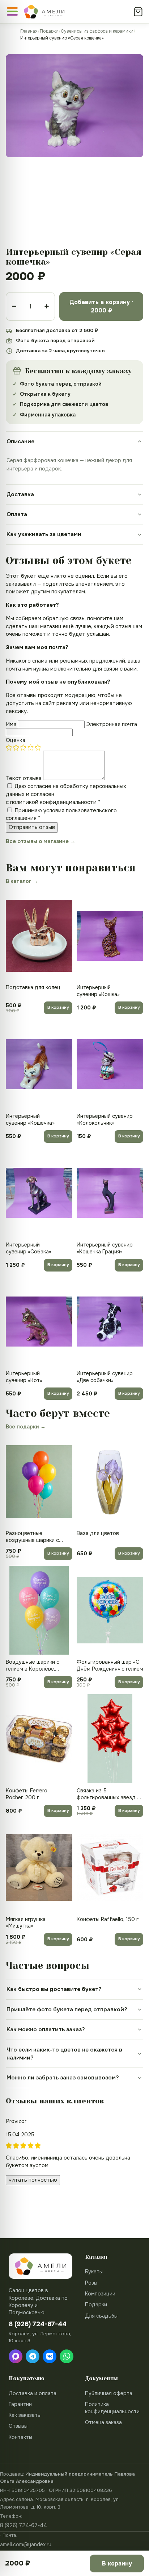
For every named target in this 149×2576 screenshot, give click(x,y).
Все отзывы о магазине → (41, 841)
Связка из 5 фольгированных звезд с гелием (108, 1794)
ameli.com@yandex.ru (26, 2544)
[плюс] (47, 306)
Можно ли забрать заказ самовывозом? (63, 2078)
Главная (29, 31)
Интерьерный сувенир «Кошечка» (30, 1119)
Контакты (20, 2437)
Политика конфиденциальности (112, 2408)
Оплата (17, 514)
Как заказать (25, 2415)
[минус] (14, 306)
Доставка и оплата (33, 2393)
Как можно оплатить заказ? (46, 2029)
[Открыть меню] (12, 11)
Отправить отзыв (32, 827)
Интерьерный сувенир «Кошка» (98, 991)
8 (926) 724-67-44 (24, 2525)
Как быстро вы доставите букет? (54, 1989)
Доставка (20, 494)
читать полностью (33, 2180)
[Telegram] (33, 2356)
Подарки (49, 31)
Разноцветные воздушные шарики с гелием (32, 1537)
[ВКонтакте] (50, 2356)
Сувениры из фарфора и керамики (97, 31)
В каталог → (22, 881)
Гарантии (20, 2404)
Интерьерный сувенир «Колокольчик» (105, 1119)
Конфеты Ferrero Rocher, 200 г (27, 1794)
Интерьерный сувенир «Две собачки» (105, 1377)
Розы (91, 2283)
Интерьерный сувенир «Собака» (29, 1248)
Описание (20, 441)
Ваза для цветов (98, 1533)
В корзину (58, 1007)
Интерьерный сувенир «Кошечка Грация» (105, 1248)
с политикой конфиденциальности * (53, 802)
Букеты (94, 2272)
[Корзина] (138, 12)
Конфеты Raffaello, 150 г (108, 1919)
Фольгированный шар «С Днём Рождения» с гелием (110, 1665)
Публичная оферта (109, 2393)
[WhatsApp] (67, 2356)
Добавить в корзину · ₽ (101, 306)
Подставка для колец (33, 987)
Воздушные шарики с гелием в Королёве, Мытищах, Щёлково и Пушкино (33, 1666)
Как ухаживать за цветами (44, 534)
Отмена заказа (103, 2422)
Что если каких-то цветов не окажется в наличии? (64, 2054)
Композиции (100, 2294)
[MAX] (16, 2356)
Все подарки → (26, 1427)
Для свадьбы (101, 2316)
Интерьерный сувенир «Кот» (24, 1377)
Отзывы (18, 2426)
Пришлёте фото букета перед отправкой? (67, 2009)
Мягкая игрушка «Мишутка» (26, 1923)
